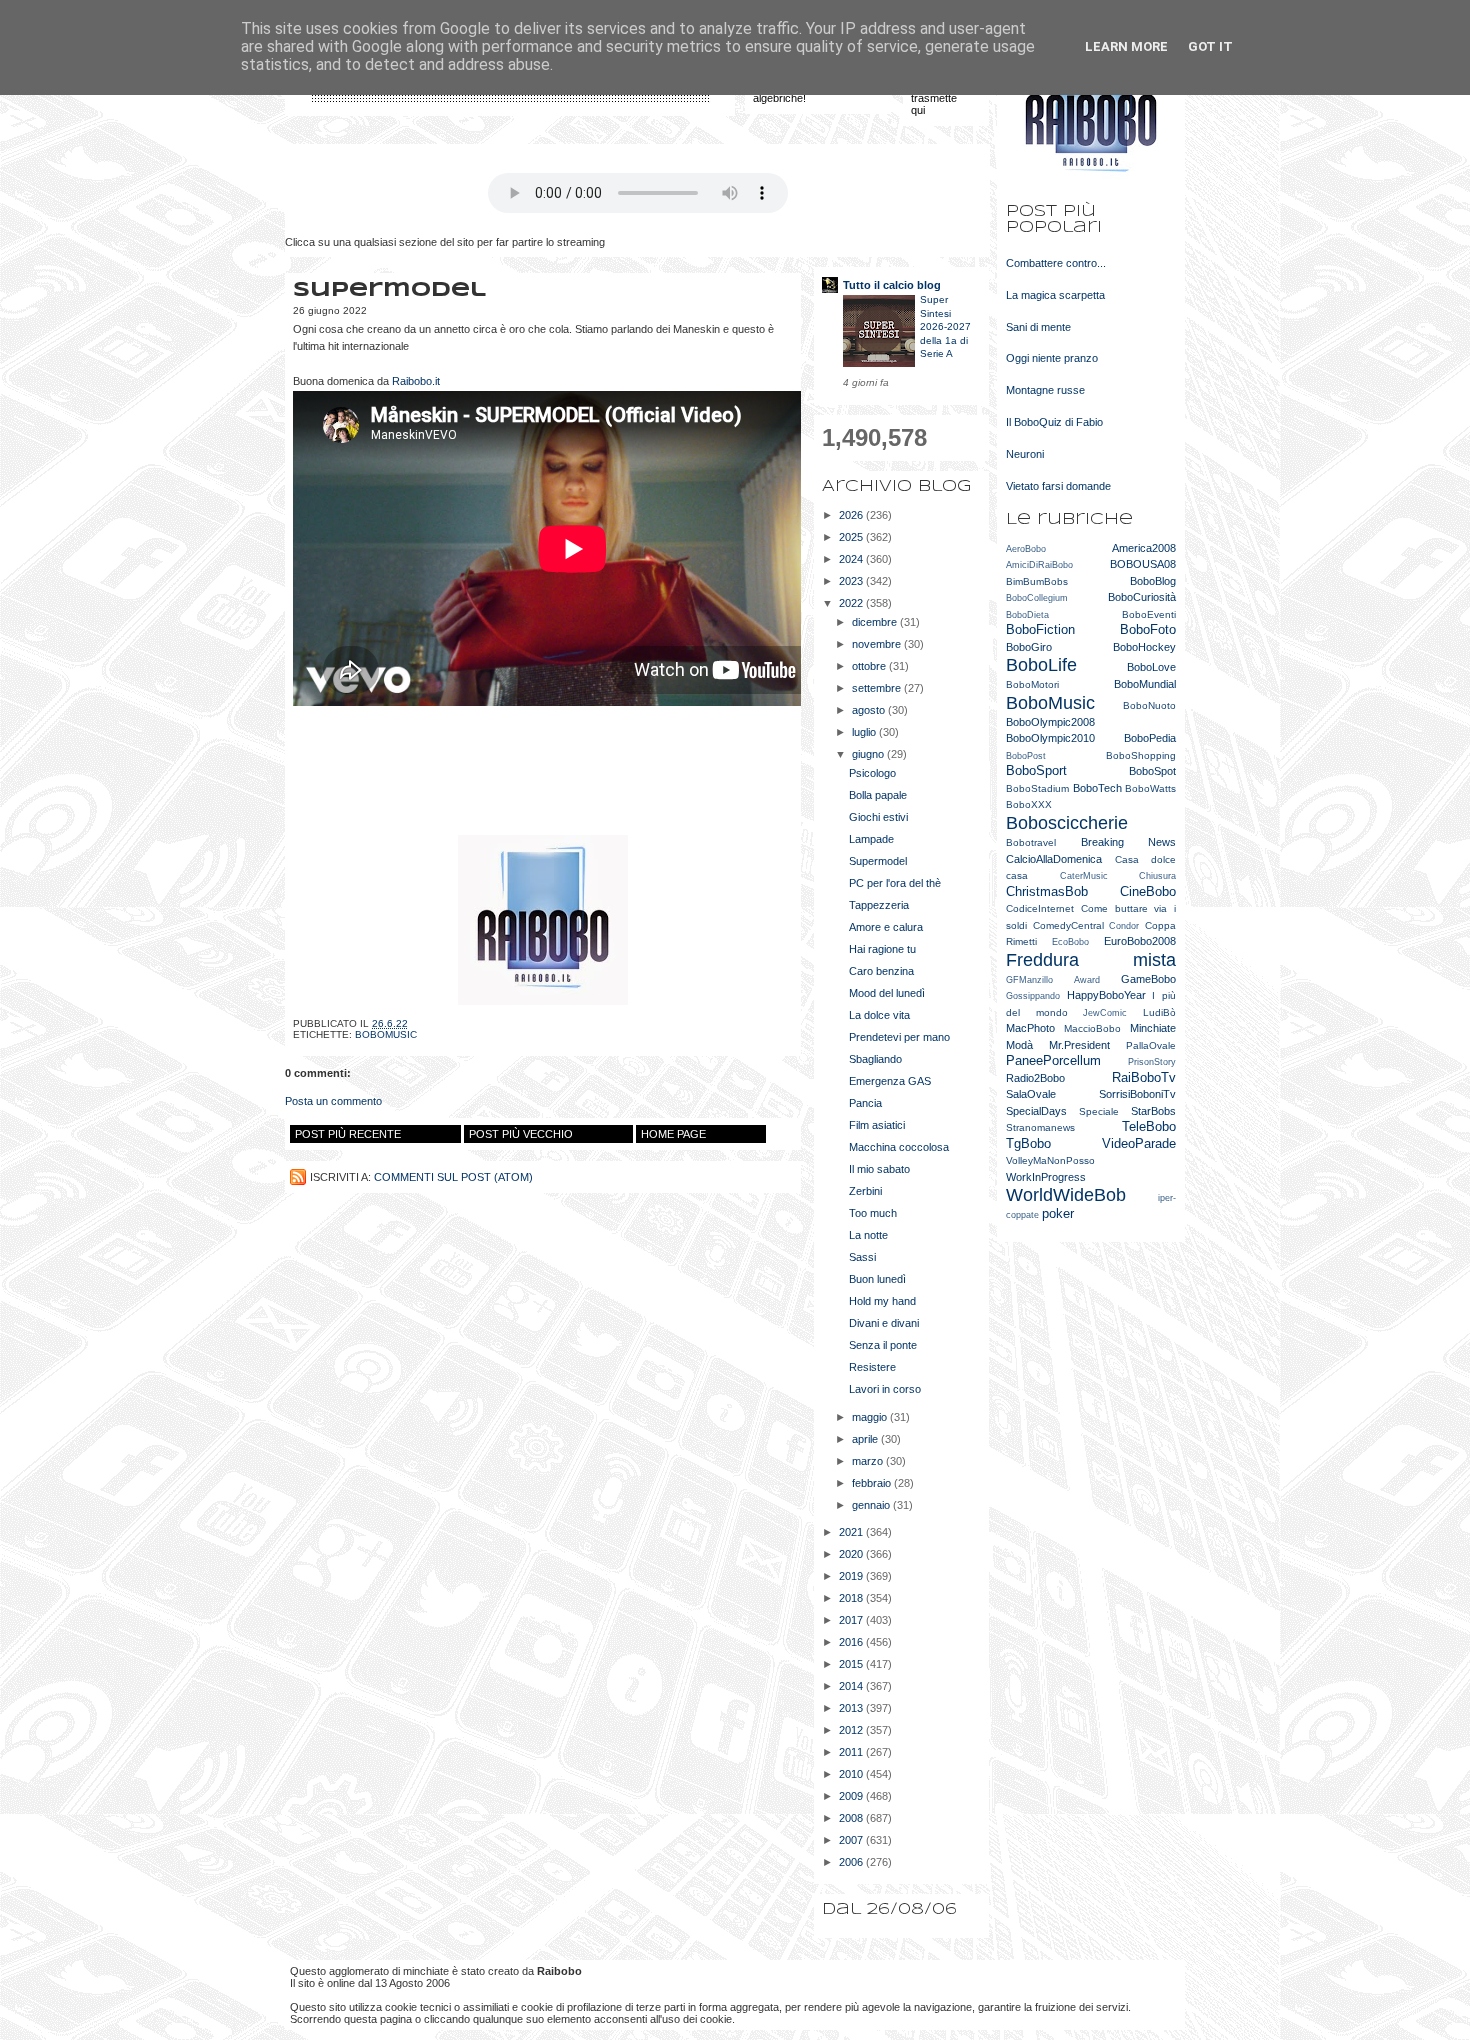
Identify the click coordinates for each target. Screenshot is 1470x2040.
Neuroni (1025, 454)
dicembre (876, 622)
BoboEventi (1149, 614)
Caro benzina (881, 971)
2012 (852, 1730)
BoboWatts (1150, 788)
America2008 (1144, 548)
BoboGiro (1029, 647)
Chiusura (1157, 876)
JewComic (1105, 1013)
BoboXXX (1029, 804)
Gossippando (1033, 996)
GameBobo (1148, 979)
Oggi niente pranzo (1052, 358)
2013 (852, 1708)
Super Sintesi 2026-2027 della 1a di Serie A (945, 326)
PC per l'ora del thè (895, 883)
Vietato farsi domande (1058, 486)
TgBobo (1028, 1143)
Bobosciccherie (1067, 823)
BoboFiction (1040, 629)
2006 (852, 1862)
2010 (852, 1774)
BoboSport (1036, 770)
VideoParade (1139, 1143)
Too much (873, 1213)
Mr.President (1079, 1045)
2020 (852, 1554)
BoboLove (1151, 667)
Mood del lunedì (887, 993)
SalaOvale (1031, 1094)
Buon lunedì (877, 1279)
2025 (852, 537)
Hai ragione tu (882, 949)
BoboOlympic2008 (1050, 722)
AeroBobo (1026, 549)
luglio (865, 732)
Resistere (872, 1367)
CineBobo (1148, 891)
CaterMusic (1084, 876)
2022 (852, 603)
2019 (852, 1576)
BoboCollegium (1037, 598)
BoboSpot (1152, 771)
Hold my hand (882, 1301)
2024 (852, 559)
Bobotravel (1031, 842)
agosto (870, 710)
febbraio (873, 1483)
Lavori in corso (885, 1389)
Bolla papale (878, 795)
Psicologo (872, 773)
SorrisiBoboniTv (1137, 1094)
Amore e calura (886, 927)
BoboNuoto (1149, 705)
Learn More (1126, 46)
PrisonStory (1152, 1062)
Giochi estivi (878, 817)
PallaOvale (1151, 1045)
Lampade (871, 839)
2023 (852, 581)
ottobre (870, 666)
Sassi (862, 1257)
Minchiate (1153, 1028)
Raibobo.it (416, 381)
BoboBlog (1153, 581)
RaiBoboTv (1144, 1077)
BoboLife (1041, 665)
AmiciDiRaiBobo (1039, 565)
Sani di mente (1038, 327)
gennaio (872, 1505)
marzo (869, 1461)
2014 (852, 1686)
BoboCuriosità (1142, 597)
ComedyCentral (1068, 925)
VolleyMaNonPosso (1050, 1160)
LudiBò (1159, 1012)
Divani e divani (884, 1323)
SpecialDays (1036, 1111)
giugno (869, 754)
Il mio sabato (879, 1169)
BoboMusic (386, 1034)
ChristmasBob (1047, 891)
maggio (871, 1417)
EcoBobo (1070, 942)
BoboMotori (1032, 684)
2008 (852, 1818)
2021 (852, 1532)
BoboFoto (1148, 629)
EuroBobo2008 (1140, 941)
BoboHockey (1144, 647)
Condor (1124, 926)
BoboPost (1026, 756)
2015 (852, 1664)
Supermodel (878, 861)
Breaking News (1129, 842)
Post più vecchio (521, 1134)
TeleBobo (1149, 1126)
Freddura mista (1091, 960)
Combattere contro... (1056, 263)
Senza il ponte (883, 1345)
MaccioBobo (1092, 1028)
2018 (852, 1598)
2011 (852, 1752)
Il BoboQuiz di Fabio (1054, 422)
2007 (852, 1840)
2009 (852, 1796)
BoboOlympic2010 (1050, 738)
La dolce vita (879, 1015)
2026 (852, 515)
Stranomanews (1040, 1127)
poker (1058, 1213)
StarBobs (1153, 1111)
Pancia (865, 1103)
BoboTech (1097, 788)
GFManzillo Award (1053, 980)
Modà (1019, 1045)
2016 (852, 1642)
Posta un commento (333, 1101)
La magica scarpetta (1055, 295)
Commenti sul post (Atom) (453, 1177)
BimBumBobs (1037, 581)
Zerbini (865, 1191)
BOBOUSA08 (1143, 564)
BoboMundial (1145, 684)
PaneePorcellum (1053, 1060)
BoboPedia (1150, 738)
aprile (866, 1439)
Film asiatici (877, 1125)
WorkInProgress (1046, 1177)
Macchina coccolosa (899, 1147)
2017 (852, 1620)
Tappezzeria (879, 905)
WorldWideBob (1066, 1195)
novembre (878, 644)
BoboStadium (1037, 788)
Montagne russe (1045, 390)
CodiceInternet (1040, 908)
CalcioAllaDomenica (1054, 859)
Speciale (1099, 1111)
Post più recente (348, 1134)
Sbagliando (875, 1059)
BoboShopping (1141, 755)
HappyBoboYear (1106, 995)
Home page (673, 1134)
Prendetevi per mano (899, 1037)
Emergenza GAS (890, 1081)
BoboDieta (1027, 615)
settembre (878, 688)
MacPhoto (1030, 1028)
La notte (868, 1235)
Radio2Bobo (1035, 1078)
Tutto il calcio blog (892, 285)
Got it (1210, 46)
